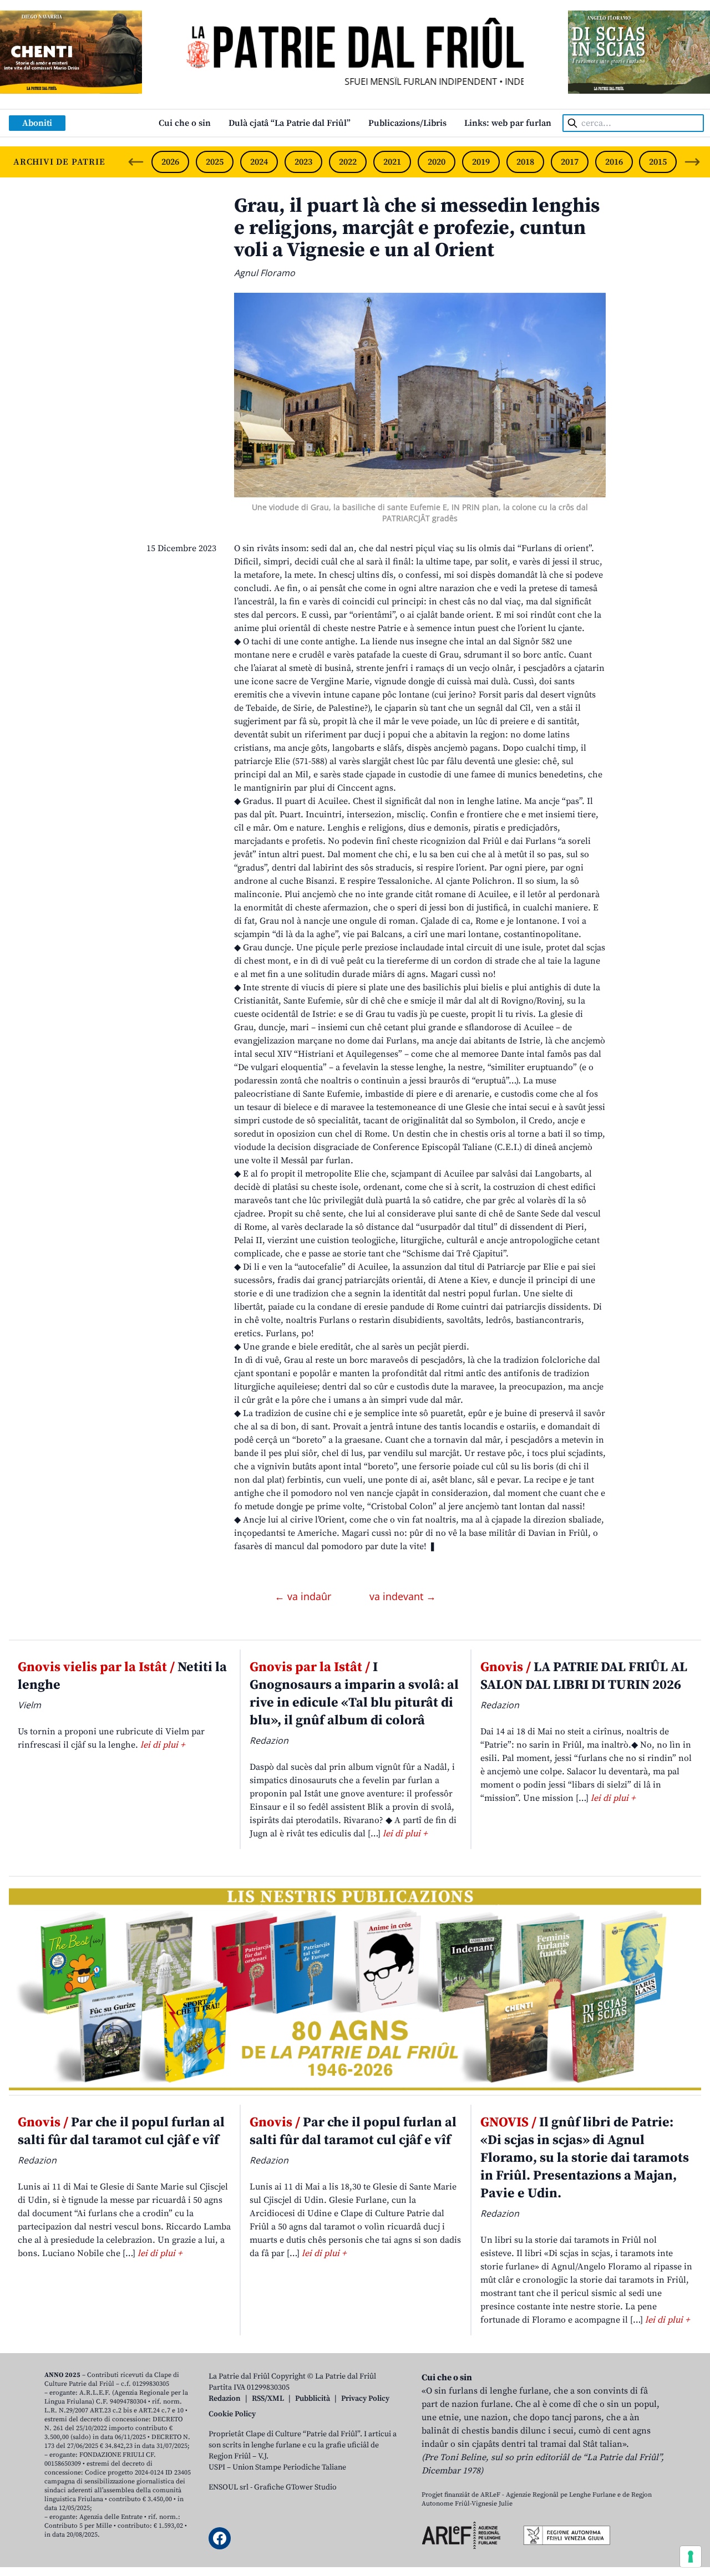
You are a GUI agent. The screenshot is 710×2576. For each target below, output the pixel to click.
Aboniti (37, 123)
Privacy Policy (365, 2399)
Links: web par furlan (508, 123)
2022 (348, 162)
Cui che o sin (185, 123)
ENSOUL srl (229, 2487)
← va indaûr (304, 1596)
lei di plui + (163, 1745)
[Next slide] (692, 162)
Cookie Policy (232, 2414)
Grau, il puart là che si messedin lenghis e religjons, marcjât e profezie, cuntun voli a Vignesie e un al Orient (417, 228)
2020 (437, 162)
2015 (658, 162)
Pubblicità (313, 2399)
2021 (392, 162)
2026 (170, 162)
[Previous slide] (136, 162)
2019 (481, 162)
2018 (525, 162)
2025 (215, 162)
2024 (259, 162)
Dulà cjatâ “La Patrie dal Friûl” (290, 123)
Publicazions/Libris (407, 123)
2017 (570, 162)
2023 (303, 162)
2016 (614, 162)
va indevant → (403, 1596)
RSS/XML (268, 2399)
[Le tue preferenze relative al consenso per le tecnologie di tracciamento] (691, 2557)
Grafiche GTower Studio (295, 2487)
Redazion (225, 2399)
